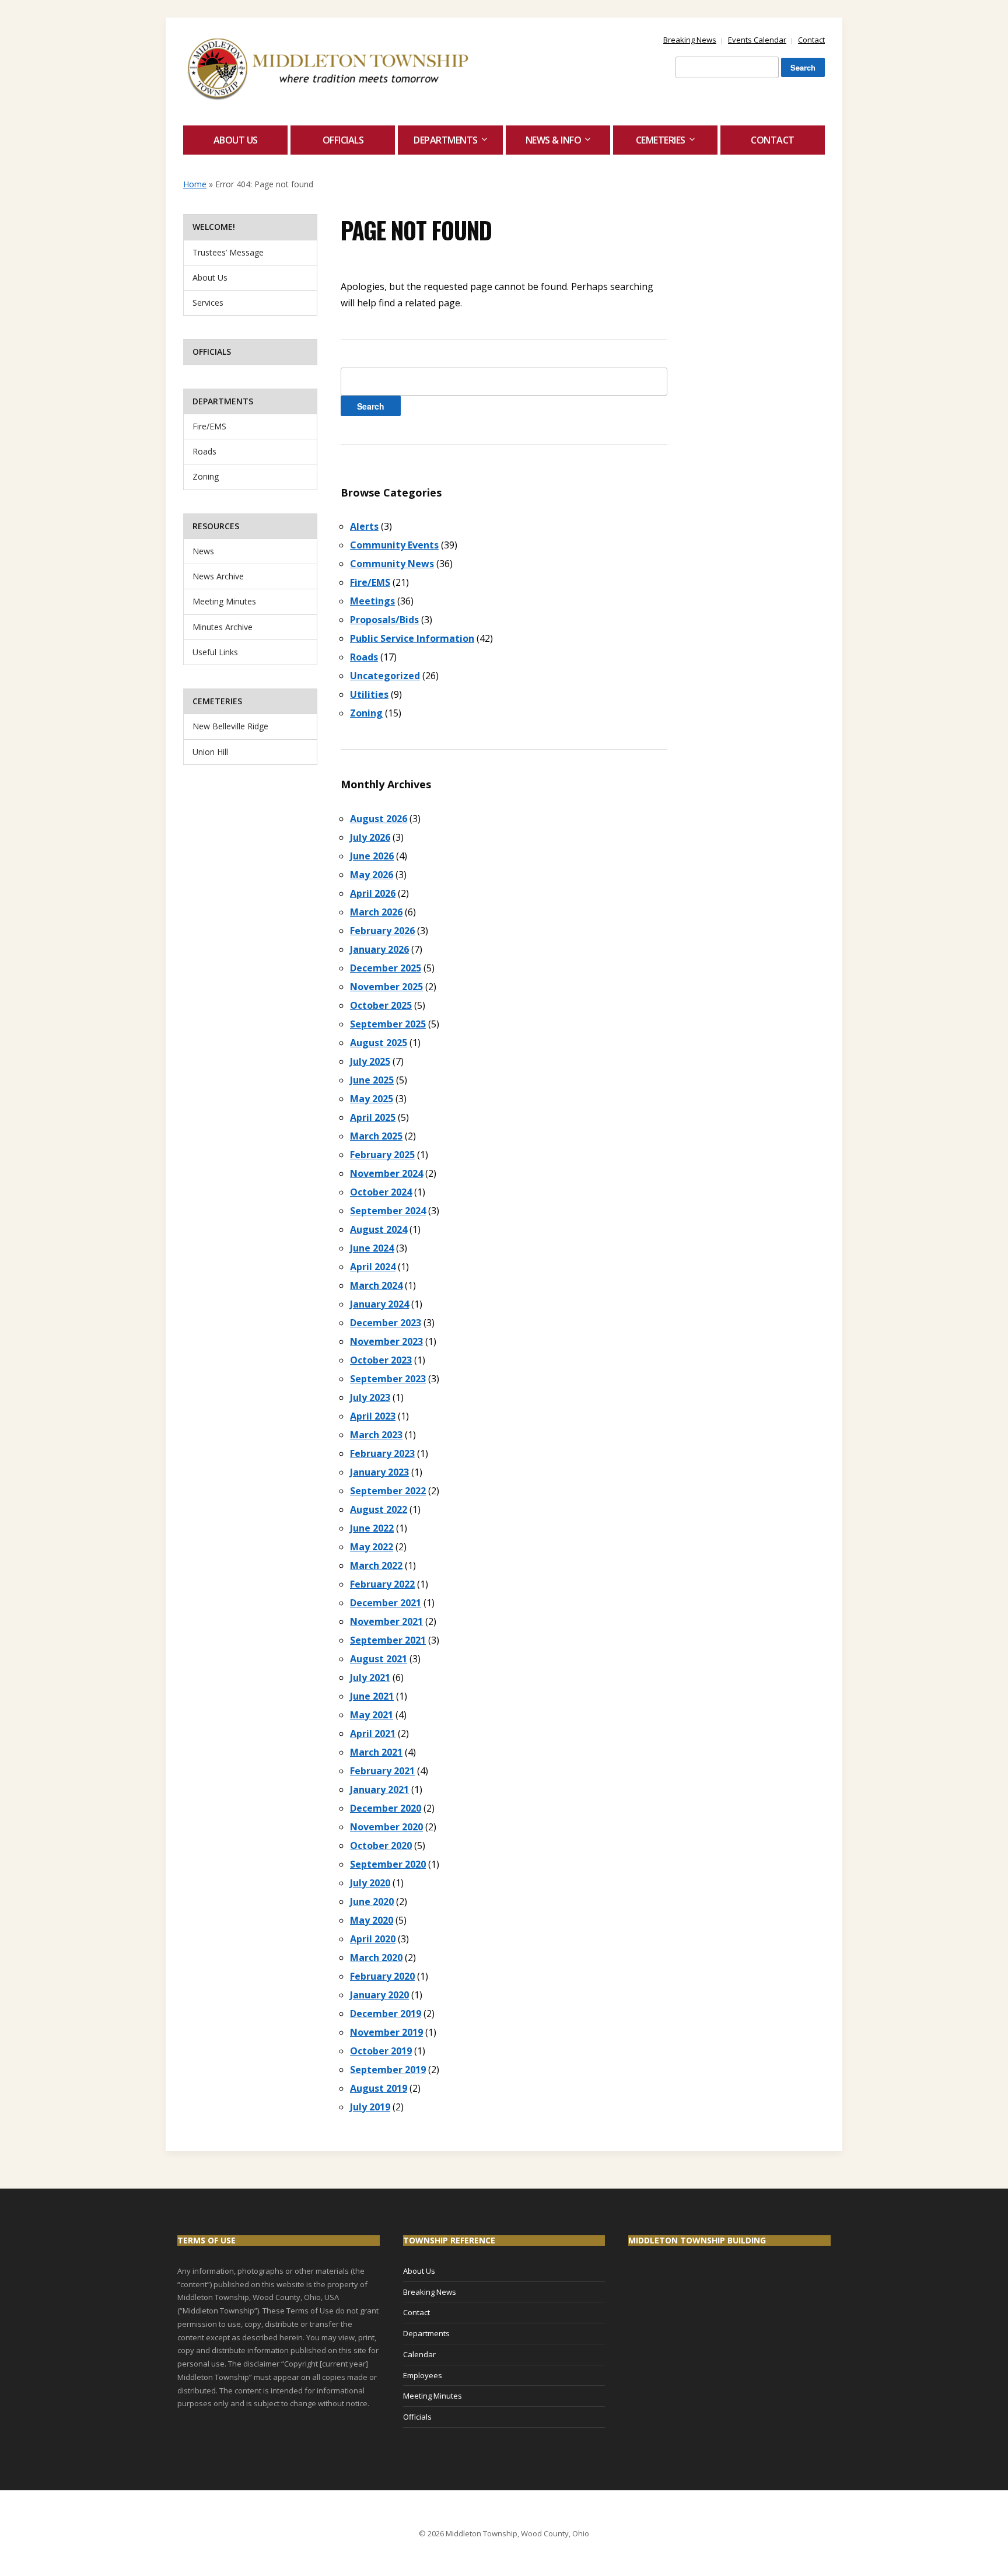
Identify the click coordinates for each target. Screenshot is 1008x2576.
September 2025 (388, 1024)
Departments (446, 140)
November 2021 (386, 1621)
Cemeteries (661, 140)
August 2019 (379, 2088)
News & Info (554, 140)
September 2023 (388, 1379)
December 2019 (386, 2014)
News (203, 551)
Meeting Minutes (224, 601)
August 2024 (379, 1229)
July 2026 (370, 837)
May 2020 (372, 1920)
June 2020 (372, 1902)
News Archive (218, 576)
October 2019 (381, 2051)
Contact (811, 40)
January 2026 (379, 949)
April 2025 (373, 1117)
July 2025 (370, 1061)
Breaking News (690, 40)
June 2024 (372, 1248)
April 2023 (373, 1416)
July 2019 (370, 2107)
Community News (392, 564)
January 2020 (379, 1995)
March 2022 (376, 1565)
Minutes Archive (223, 627)
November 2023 (386, 1341)
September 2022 (388, 1491)
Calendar (419, 2354)
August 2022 (379, 1509)
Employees (423, 2375)
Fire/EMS (209, 426)
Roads (204, 451)
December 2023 (386, 1323)
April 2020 (373, 1939)
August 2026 (379, 819)
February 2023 (382, 1453)
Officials (343, 140)
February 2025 (382, 1155)
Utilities (369, 694)
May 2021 (372, 1715)
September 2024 (388, 1211)
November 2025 (386, 987)
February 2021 (382, 1771)
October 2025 (381, 1005)
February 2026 (382, 931)
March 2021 (376, 1752)
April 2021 (373, 1733)
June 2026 (372, 856)
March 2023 (376, 1435)
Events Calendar (757, 40)
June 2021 (372, 1696)
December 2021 (386, 1603)
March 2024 (376, 1285)
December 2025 (386, 968)
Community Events (394, 545)
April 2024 (373, 1267)
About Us (236, 140)
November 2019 (386, 2032)
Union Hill (210, 752)
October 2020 (381, 1846)
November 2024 (386, 1173)
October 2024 (381, 1192)
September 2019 (388, 2070)
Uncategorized (385, 676)
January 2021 (379, 1789)
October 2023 (381, 1360)
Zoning (206, 476)
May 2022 (372, 1547)
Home (195, 184)
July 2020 (370, 1883)
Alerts (364, 526)
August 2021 (379, 1659)
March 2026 (376, 912)
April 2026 (373, 893)
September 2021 (388, 1640)
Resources (216, 526)
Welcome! (214, 227)
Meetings (372, 601)
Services (208, 303)
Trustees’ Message (228, 252)
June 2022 (372, 1528)
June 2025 (372, 1080)
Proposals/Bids (384, 620)
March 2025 (376, 1136)
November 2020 (386, 1827)
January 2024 (379, 1304)
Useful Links (215, 652)
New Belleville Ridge (230, 726)
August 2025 (379, 1043)
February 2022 (382, 1584)
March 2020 (376, 1958)
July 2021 (370, 1677)
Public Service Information (412, 638)
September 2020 (388, 1864)
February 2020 (382, 1976)
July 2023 (370, 1397)
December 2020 (386, 1808)
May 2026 (372, 875)
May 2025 (372, 1099)
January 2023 (379, 1472)
